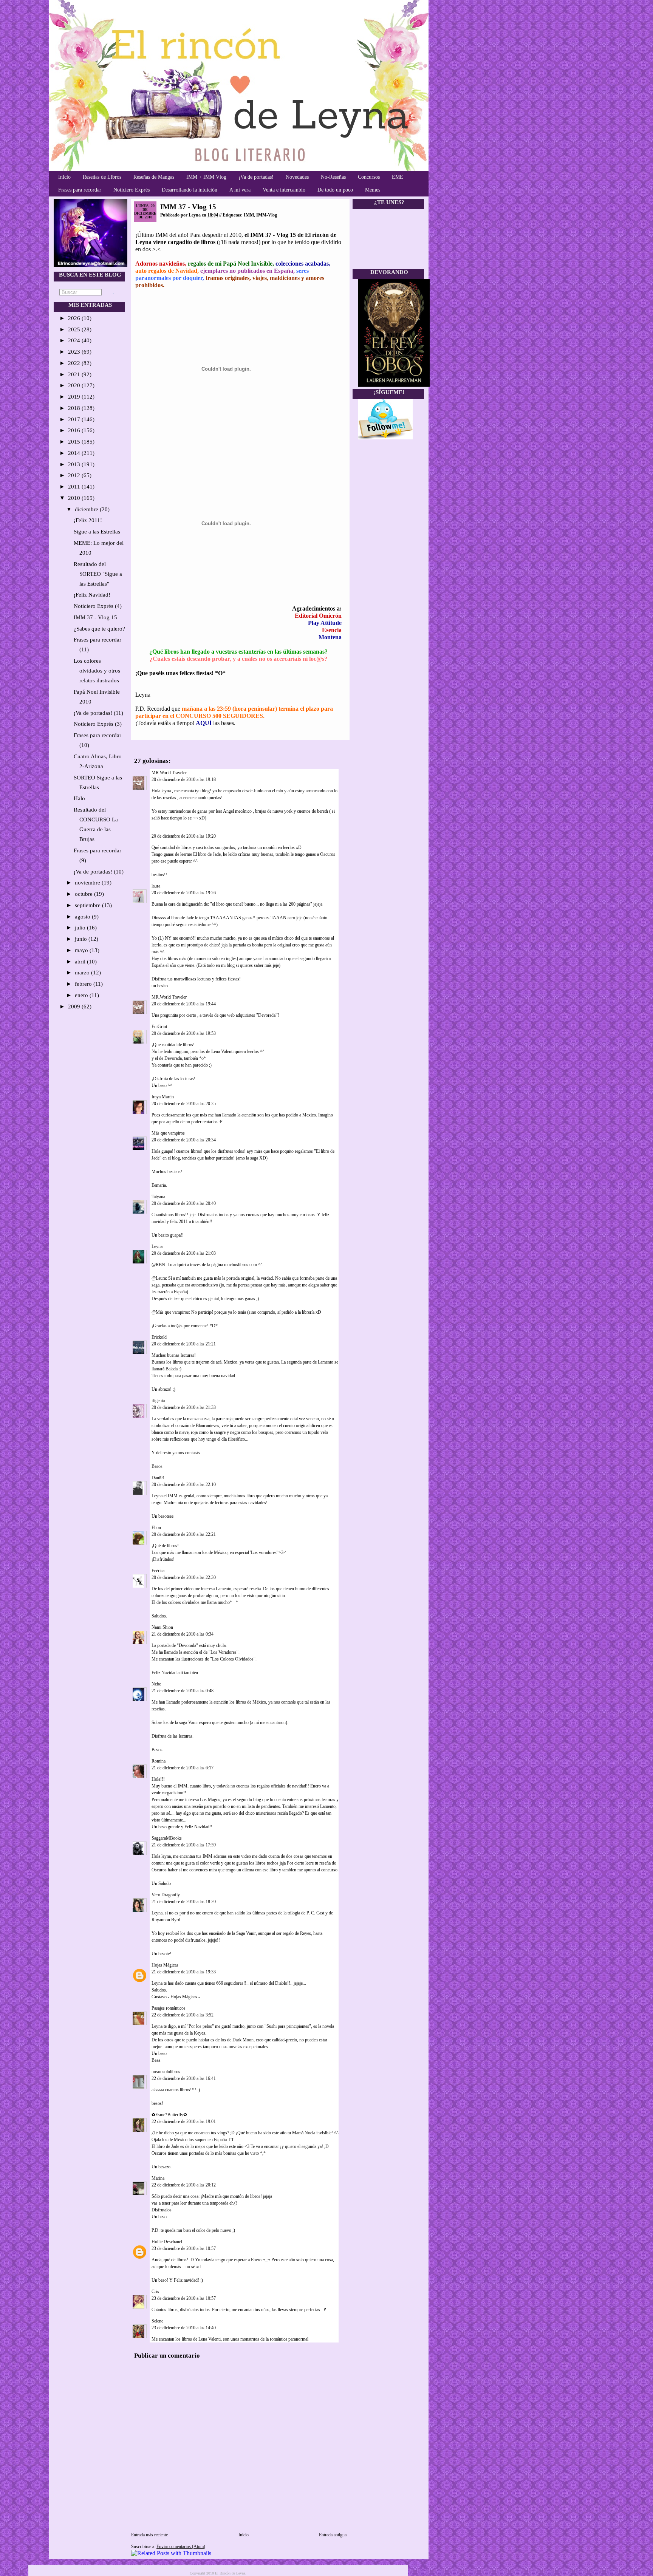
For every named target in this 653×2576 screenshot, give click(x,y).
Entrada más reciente (149, 2535)
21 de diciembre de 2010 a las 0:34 (183, 1634)
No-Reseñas (333, 177)
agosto (83, 917)
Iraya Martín (163, 1097)
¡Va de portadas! (256, 177)
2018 (75, 408)
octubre (84, 894)
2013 (75, 464)
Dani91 (158, 1478)
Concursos (369, 177)
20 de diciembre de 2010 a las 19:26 (184, 893)
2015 (75, 442)
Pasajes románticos (169, 2008)
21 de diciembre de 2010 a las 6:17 (183, 1768)
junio (82, 939)
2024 (75, 340)
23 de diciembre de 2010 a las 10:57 (184, 2248)
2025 (75, 329)
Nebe (156, 1684)
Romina (159, 1761)
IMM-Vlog (267, 215)
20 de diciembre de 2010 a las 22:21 (184, 1534)
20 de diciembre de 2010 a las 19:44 (184, 1004)
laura (156, 886)
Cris (155, 2291)
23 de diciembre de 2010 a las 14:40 (184, 2328)
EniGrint (159, 1027)
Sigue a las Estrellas (97, 532)
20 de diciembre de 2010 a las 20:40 (184, 1203)
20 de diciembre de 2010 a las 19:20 (184, 836)
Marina (158, 2178)
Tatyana (158, 1197)
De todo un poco (335, 190)
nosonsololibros (166, 2072)
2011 (75, 487)
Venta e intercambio (284, 190)
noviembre (88, 883)
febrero (84, 984)
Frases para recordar (80, 190)
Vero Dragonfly (166, 1895)
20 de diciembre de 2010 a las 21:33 (184, 1407)
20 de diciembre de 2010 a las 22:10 (184, 1484)
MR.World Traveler (170, 773)
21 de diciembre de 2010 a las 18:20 (184, 1902)
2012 (75, 475)
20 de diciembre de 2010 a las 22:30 (184, 1577)
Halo (79, 798)
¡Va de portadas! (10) (99, 872)
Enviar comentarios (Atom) (181, 2547)
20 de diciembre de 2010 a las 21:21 (184, 1344)
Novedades (297, 177)
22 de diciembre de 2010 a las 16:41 (184, 2078)
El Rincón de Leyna (230, 2573)
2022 (75, 363)
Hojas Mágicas (165, 1965)
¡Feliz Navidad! (92, 595)
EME (398, 177)
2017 (75, 419)
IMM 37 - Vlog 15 (95, 617)
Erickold (159, 1337)
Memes (373, 190)
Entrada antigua (333, 2535)
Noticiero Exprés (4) (98, 606)
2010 (75, 498)
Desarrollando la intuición (190, 190)
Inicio (64, 177)
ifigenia (158, 1401)
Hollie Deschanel (167, 2242)
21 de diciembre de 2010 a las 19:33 (184, 1972)
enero (82, 995)
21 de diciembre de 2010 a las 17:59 (184, 1845)
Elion (156, 1528)
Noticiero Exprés (132, 190)
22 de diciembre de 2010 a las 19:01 (184, 2121)
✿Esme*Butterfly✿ (169, 2115)
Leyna (157, 1246)
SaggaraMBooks (167, 1838)
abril (81, 962)
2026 (75, 318)
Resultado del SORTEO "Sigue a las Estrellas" (98, 574)
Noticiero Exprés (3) (98, 724)
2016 (75, 430)
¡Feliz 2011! (88, 520)
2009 (75, 1007)
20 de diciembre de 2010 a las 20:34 (184, 1140)
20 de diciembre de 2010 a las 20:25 (184, 1104)
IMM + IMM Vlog (206, 177)
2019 (75, 397)
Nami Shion (162, 1627)
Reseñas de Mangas (154, 177)
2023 (75, 352)
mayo (82, 950)
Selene (157, 2321)
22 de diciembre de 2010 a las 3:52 (183, 2015)
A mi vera (240, 190)
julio (81, 928)
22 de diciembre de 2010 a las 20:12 (184, 2185)
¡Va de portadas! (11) (98, 713)
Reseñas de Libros (102, 177)
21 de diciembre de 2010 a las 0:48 (183, 1691)
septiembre (88, 905)
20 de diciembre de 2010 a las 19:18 (184, 779)
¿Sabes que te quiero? (99, 629)
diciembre (87, 509)
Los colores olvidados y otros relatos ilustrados (97, 671)
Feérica (158, 1571)
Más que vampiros (168, 1133)
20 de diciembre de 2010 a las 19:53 (184, 1033)
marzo (83, 973)
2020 (75, 385)
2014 (75, 453)
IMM (249, 215)
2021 (75, 374)
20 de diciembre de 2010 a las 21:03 (184, 1253)
